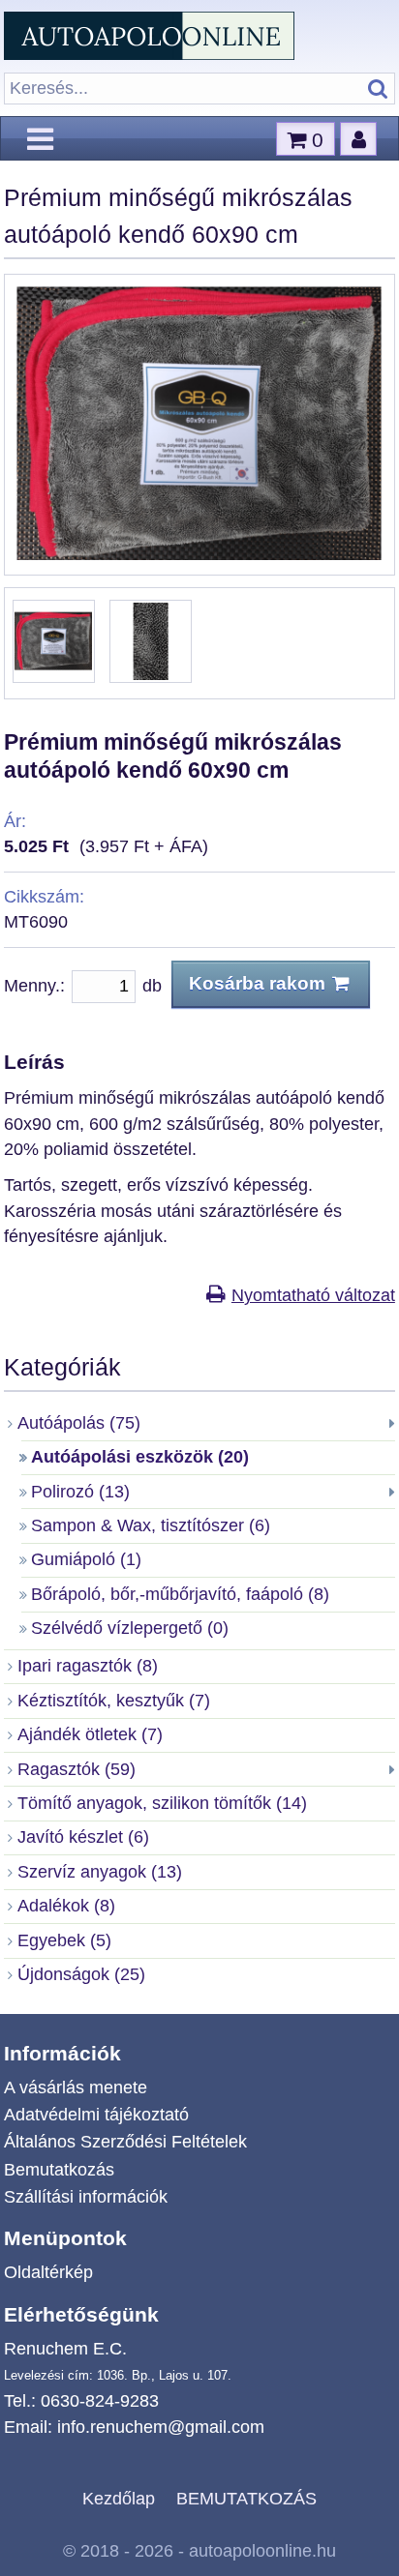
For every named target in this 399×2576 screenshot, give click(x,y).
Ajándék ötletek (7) (90, 1734)
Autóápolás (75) (79, 1423)
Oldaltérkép (48, 2272)
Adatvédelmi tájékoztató (96, 2115)
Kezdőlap (119, 2499)
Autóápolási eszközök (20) (140, 1457)
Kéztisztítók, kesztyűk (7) (114, 1701)
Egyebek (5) (64, 1940)
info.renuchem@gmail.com (161, 2427)
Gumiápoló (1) (86, 1559)
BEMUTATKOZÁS (246, 2499)
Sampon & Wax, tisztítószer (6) (151, 1525)
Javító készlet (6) (83, 1837)
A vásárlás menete (76, 2087)
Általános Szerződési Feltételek (125, 2142)
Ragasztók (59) (77, 1769)
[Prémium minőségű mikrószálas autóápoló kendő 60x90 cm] (199, 554)
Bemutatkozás (59, 2170)
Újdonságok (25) (81, 1974)
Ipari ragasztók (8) (88, 1666)
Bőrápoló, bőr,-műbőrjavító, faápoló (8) (180, 1594)
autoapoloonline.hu (262, 2551)
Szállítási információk (86, 2197)
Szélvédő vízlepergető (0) (130, 1628)
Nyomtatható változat (313, 1295)
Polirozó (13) (80, 1492)
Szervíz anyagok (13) (100, 1872)
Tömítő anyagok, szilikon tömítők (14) (162, 1803)
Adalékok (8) (66, 1906)
